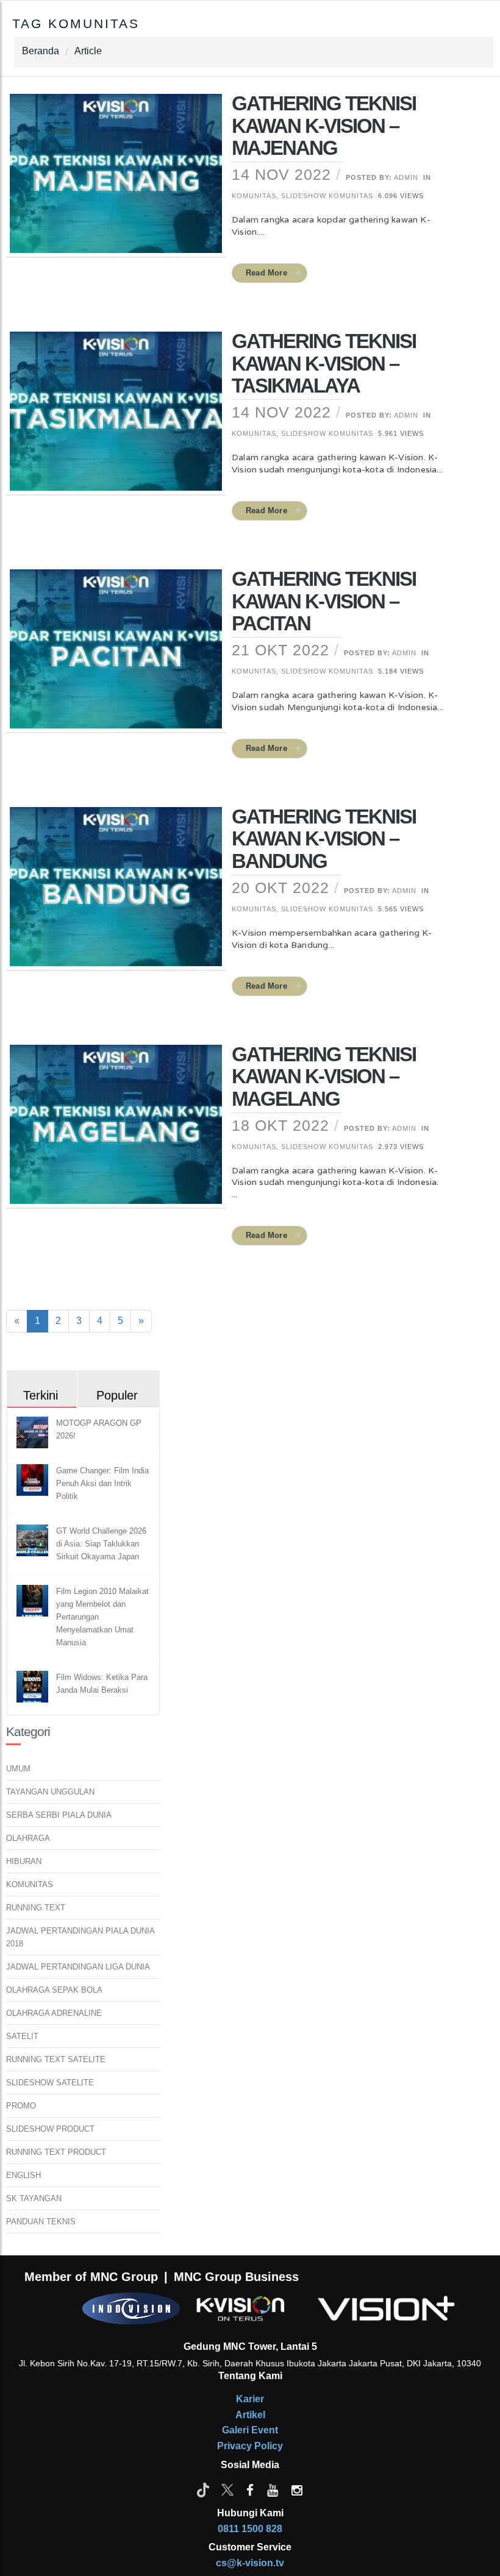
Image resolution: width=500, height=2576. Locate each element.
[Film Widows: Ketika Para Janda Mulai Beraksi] (34, 1686)
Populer (117, 1395)
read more (266, 273)
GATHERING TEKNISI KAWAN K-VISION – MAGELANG (324, 1076)
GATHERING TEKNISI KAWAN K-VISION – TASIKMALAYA (324, 363)
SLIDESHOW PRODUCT (50, 2129)
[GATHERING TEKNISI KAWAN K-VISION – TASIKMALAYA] (116, 419)
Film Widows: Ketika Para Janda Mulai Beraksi (102, 1684)
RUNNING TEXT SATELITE (56, 2059)
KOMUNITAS (30, 1884)
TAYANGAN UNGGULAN (50, 1792)
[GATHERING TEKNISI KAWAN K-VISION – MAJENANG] (116, 182)
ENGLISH (23, 2175)
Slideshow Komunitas (327, 196)
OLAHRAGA (28, 1838)
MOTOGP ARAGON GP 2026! (99, 1429)
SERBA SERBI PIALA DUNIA (59, 1815)
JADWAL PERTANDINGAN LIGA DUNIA (78, 1967)
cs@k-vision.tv (250, 2563)
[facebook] (250, 2489)
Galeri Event (250, 2430)
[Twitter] (227, 2489)
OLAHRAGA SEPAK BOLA (54, 1990)
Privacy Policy (250, 2446)
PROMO (21, 2106)
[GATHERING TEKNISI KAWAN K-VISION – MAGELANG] (116, 1132)
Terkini (41, 1395)
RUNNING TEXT (36, 1908)
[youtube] (273, 2489)
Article (88, 51)
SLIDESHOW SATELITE (50, 2083)
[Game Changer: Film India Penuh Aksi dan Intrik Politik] (34, 1480)
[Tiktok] (203, 2489)
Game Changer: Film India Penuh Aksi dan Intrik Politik (102, 1483)
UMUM (18, 1769)
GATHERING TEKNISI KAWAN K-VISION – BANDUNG (324, 839)
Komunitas (254, 196)
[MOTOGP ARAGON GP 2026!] (34, 1432)
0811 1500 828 (250, 2529)
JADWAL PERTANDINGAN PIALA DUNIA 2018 (80, 1937)
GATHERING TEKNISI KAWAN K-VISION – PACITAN (324, 601)
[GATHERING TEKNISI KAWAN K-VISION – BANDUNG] (116, 894)
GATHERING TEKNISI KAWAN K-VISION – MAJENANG (324, 126)
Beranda (41, 51)
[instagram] (297, 2489)
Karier (250, 2399)
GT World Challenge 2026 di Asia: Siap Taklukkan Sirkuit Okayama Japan (101, 1544)
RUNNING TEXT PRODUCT (56, 2152)
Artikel (250, 2415)
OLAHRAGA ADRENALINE (54, 2013)
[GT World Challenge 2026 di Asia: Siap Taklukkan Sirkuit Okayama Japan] (34, 1540)
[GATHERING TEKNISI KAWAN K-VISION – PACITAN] (116, 656)
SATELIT (22, 2036)
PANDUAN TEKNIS (41, 2222)
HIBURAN (24, 1861)
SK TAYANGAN (34, 2198)
